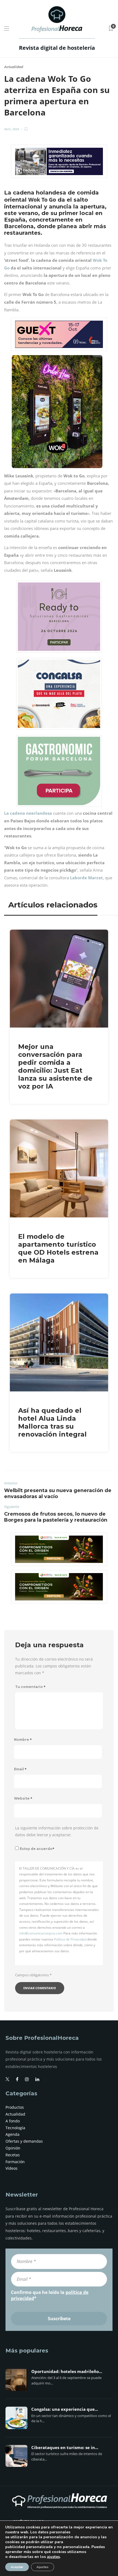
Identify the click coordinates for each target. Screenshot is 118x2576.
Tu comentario (30, 1687)
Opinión (13, 2148)
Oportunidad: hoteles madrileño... (67, 2372)
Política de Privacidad (70, 1939)
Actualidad (14, 67)
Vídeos (12, 2168)
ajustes (53, 2557)
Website (23, 1798)
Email (20, 1769)
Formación (15, 2162)
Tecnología (15, 2128)
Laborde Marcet (86, 878)
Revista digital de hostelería (57, 48)
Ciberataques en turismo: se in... (65, 2448)
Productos (15, 2107)
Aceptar (17, 2567)
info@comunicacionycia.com (41, 1933)
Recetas (13, 2155)
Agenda (12, 2134)
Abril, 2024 (12, 129)
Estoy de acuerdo (37, 1849)
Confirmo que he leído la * (50, 2295)
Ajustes (43, 2567)
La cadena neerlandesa (28, 813)
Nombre (23, 1740)
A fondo (13, 2121)
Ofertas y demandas (24, 2141)
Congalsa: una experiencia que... (65, 2409)
